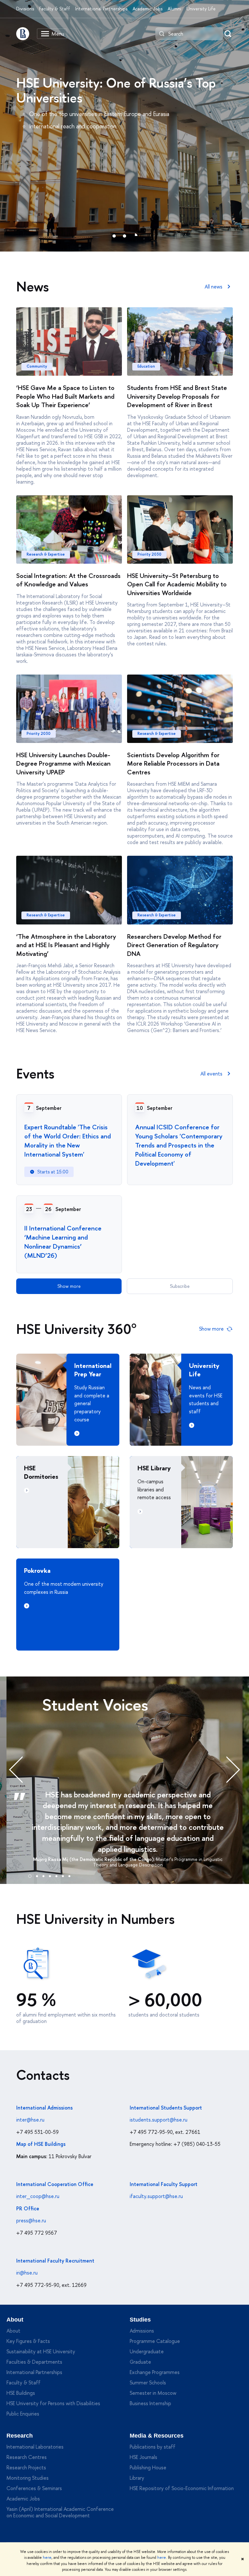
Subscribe (180, 1286)
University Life (201, 9)
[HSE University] (23, 34)
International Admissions (44, 2108)
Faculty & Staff (55, 9)
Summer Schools (148, 2382)
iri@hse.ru (27, 2273)
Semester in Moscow (153, 2393)
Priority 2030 (149, 554)
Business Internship (150, 2403)
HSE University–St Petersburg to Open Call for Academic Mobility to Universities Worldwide (177, 584)
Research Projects (26, 2467)
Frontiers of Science (87, 83)
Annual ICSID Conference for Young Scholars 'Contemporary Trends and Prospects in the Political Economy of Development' (179, 1145)
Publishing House (148, 2467)
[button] (30, 1875)
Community (37, 366)
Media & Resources (157, 2436)
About (15, 2320)
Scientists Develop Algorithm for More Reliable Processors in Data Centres (173, 763)
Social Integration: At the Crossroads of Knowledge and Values (68, 580)
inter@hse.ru (30, 2120)
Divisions (25, 9)
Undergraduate (147, 2351)
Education (146, 366)
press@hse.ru (31, 2220)
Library (137, 2478)
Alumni (174, 9)
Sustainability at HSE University (41, 2351)
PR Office (28, 2208)
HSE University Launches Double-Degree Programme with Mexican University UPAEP (63, 763)
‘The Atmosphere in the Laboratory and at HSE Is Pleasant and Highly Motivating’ (66, 945)
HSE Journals (143, 2457)
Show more (69, 1286)
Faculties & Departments (34, 2362)
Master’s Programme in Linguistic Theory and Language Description (158, 1862)
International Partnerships (101, 9)
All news (213, 287)
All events (211, 1074)
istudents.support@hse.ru (159, 2120)
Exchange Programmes (155, 2372)
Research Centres (27, 2457)
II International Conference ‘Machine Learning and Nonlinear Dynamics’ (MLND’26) (63, 1242)
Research (20, 2436)
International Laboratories (35, 2447)
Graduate (140, 2362)
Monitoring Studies (28, 2478)
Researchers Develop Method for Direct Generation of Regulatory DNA (174, 945)
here (47, 2558)
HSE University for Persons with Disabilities (53, 2403)
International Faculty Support (164, 2184)
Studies (140, 2320)
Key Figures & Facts (28, 2341)
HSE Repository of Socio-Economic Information (182, 2488)
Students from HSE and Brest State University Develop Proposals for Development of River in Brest (177, 396)
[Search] (162, 34)
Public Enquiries (23, 2414)
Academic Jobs (148, 9)
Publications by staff (153, 2447)
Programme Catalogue (155, 2341)
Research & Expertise (46, 554)
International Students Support (166, 2108)
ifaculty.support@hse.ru (156, 2196)
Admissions (142, 2331)
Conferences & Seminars (34, 2488)
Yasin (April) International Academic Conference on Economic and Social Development (60, 2512)
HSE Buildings (21, 2393)
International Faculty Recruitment (55, 2261)
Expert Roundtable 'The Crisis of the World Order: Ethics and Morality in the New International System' (68, 1141)
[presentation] (23, 1770)
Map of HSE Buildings (41, 2144)
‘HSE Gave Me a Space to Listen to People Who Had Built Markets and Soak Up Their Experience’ (65, 396)
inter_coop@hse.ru (38, 2196)
